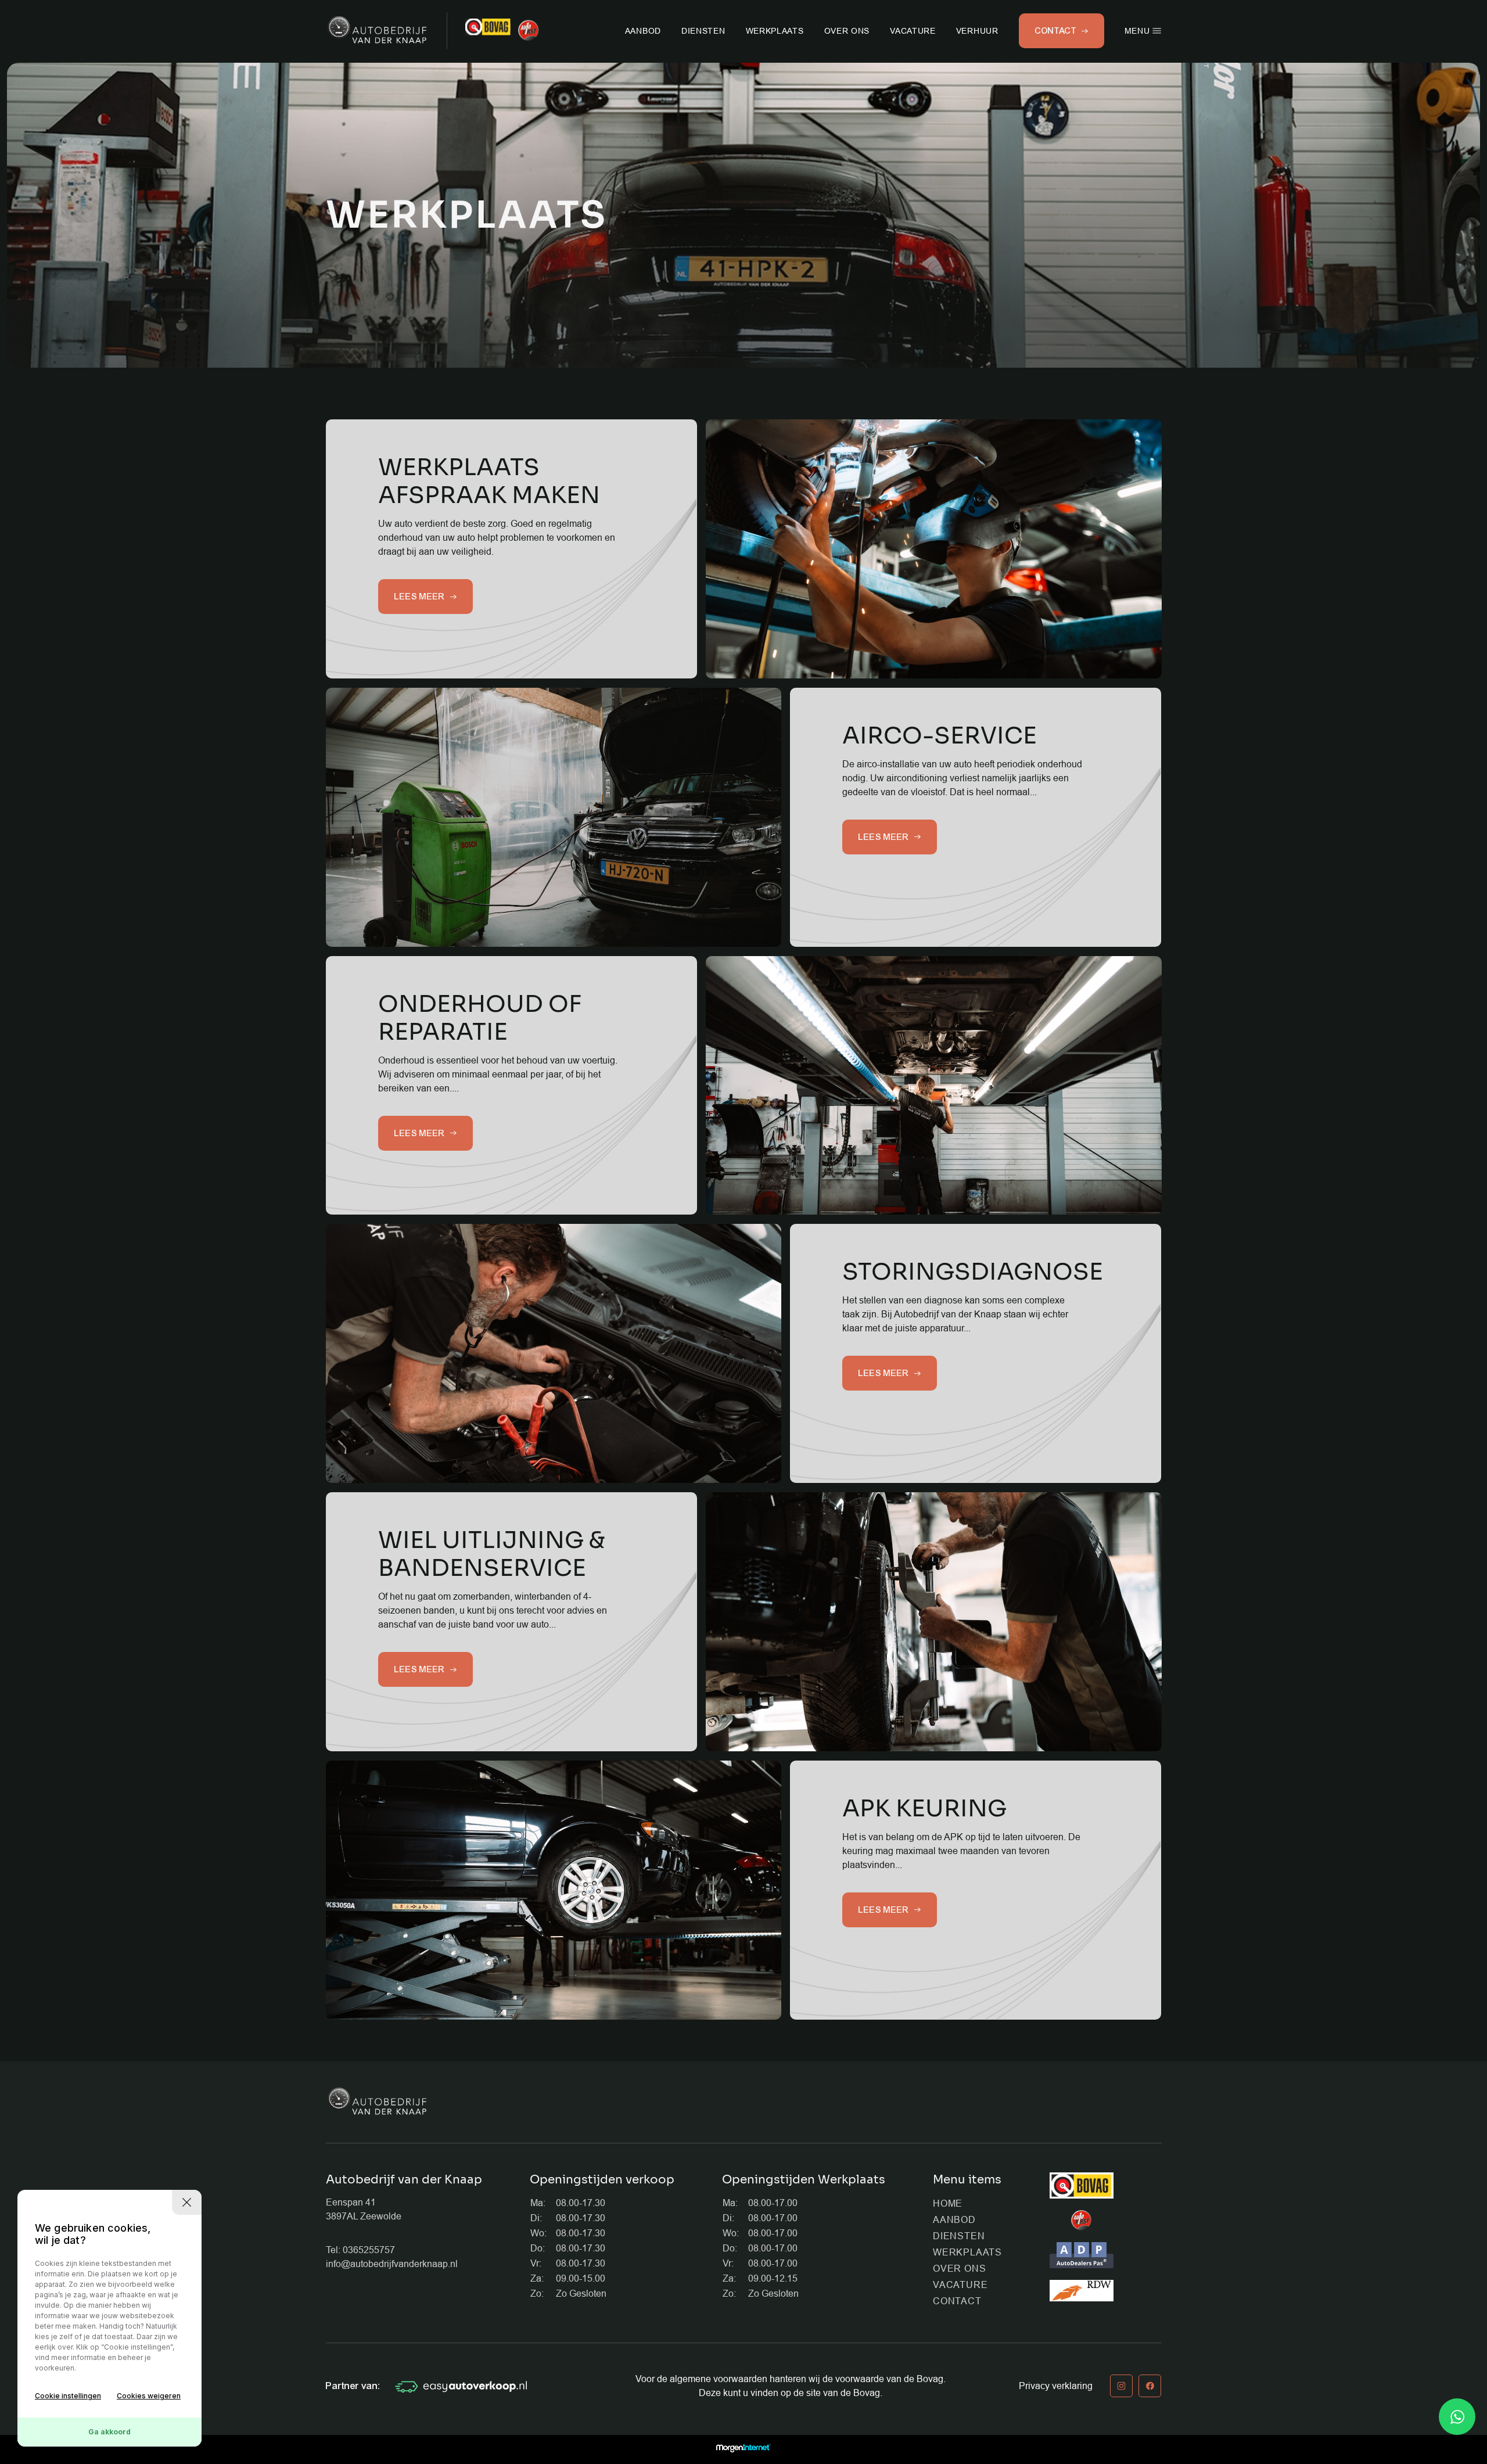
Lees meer (420, 597)
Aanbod (643, 31)
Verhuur (977, 31)
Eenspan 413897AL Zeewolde (364, 2209)
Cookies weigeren (149, 2396)
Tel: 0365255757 (360, 2250)
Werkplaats (775, 31)
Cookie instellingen (68, 2396)
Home (948, 2203)
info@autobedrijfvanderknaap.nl (392, 2264)
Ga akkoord (109, 2432)
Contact (957, 2301)
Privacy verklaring (1056, 2386)
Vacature (913, 31)
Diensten (703, 31)
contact (1056, 31)
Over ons (847, 31)
